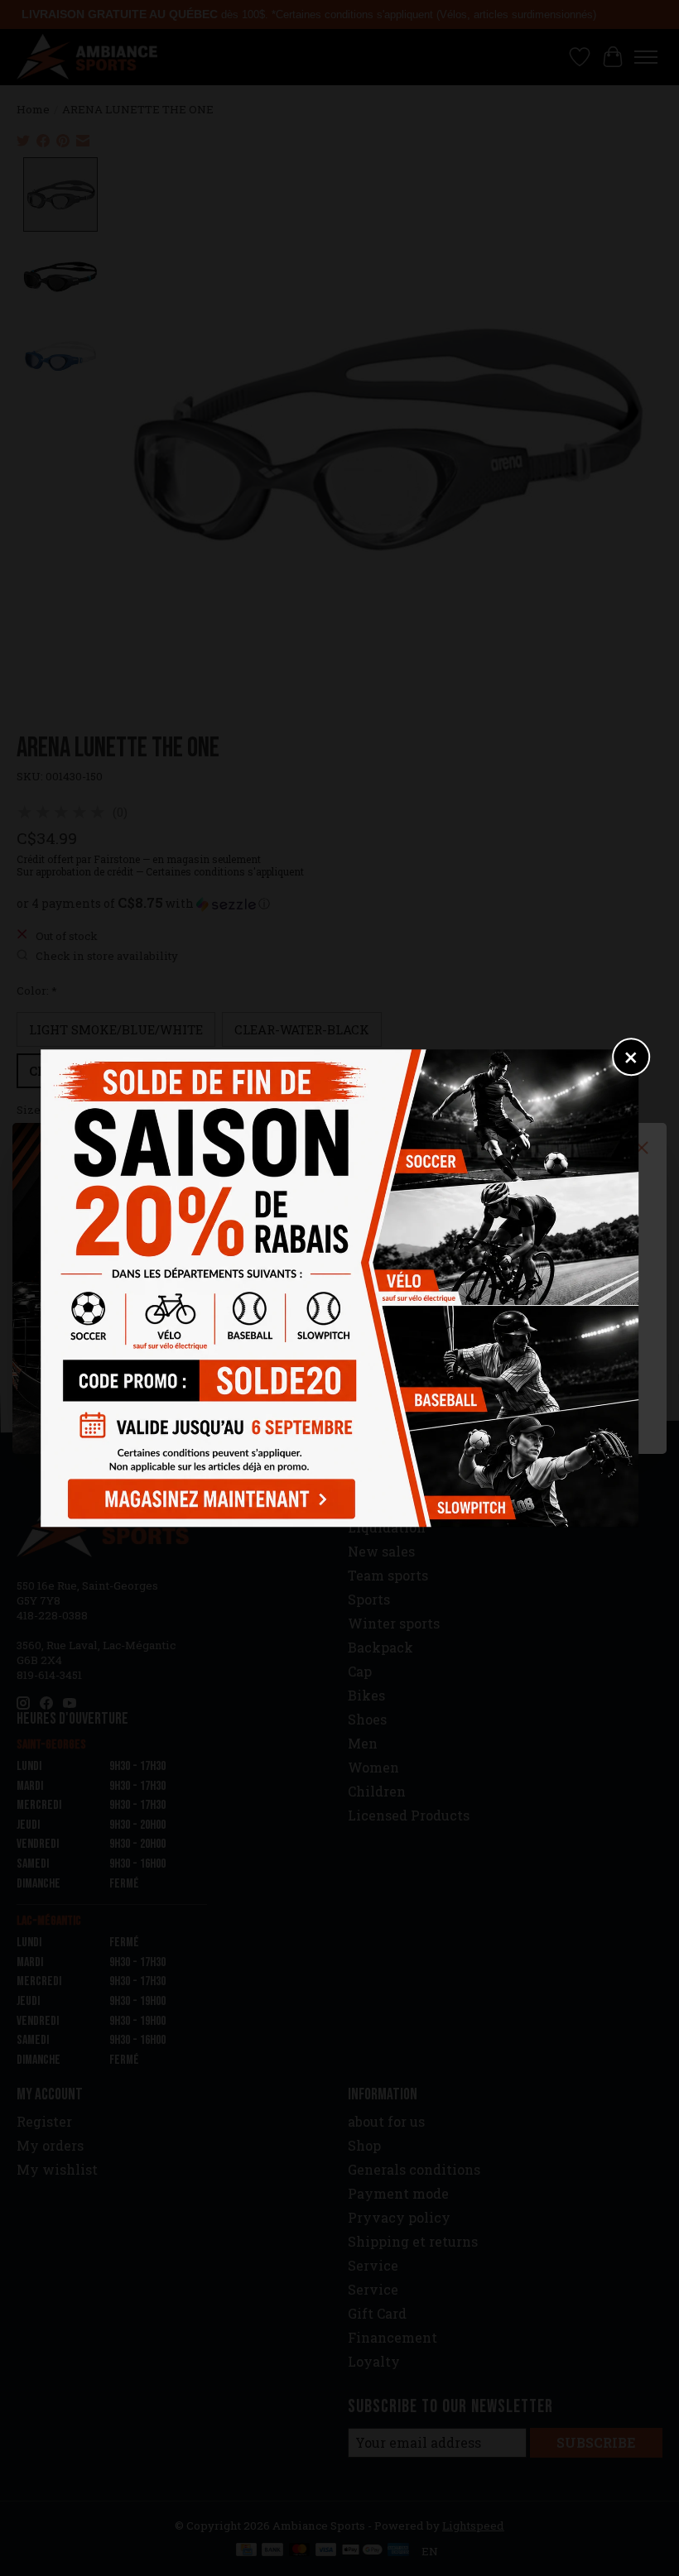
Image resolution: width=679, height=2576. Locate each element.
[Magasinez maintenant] (208, 1496)
